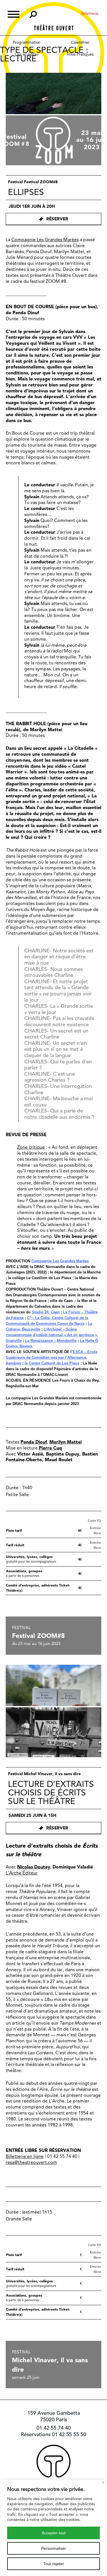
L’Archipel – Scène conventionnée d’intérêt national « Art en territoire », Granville (52, 1335)
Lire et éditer (27, 54)
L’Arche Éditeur (22, 1873)
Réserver (57, 219)
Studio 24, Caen (46, 1312)
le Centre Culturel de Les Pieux (52, 1363)
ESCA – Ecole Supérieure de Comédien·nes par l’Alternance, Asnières (52, 1357)
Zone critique (31, 1147)
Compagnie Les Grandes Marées (45, 240)
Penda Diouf (34, 1442)
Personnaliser (53, 2548)
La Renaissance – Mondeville (51, 1341)
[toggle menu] (14, 14)
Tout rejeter (54, 2564)
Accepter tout (54, 2533)
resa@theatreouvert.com (31, 2162)
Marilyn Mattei (65, 1442)
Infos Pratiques (80, 54)
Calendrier (80, 42)
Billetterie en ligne (25, 2156)
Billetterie (90, 13)
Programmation (27, 42)
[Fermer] (103, 2483)
